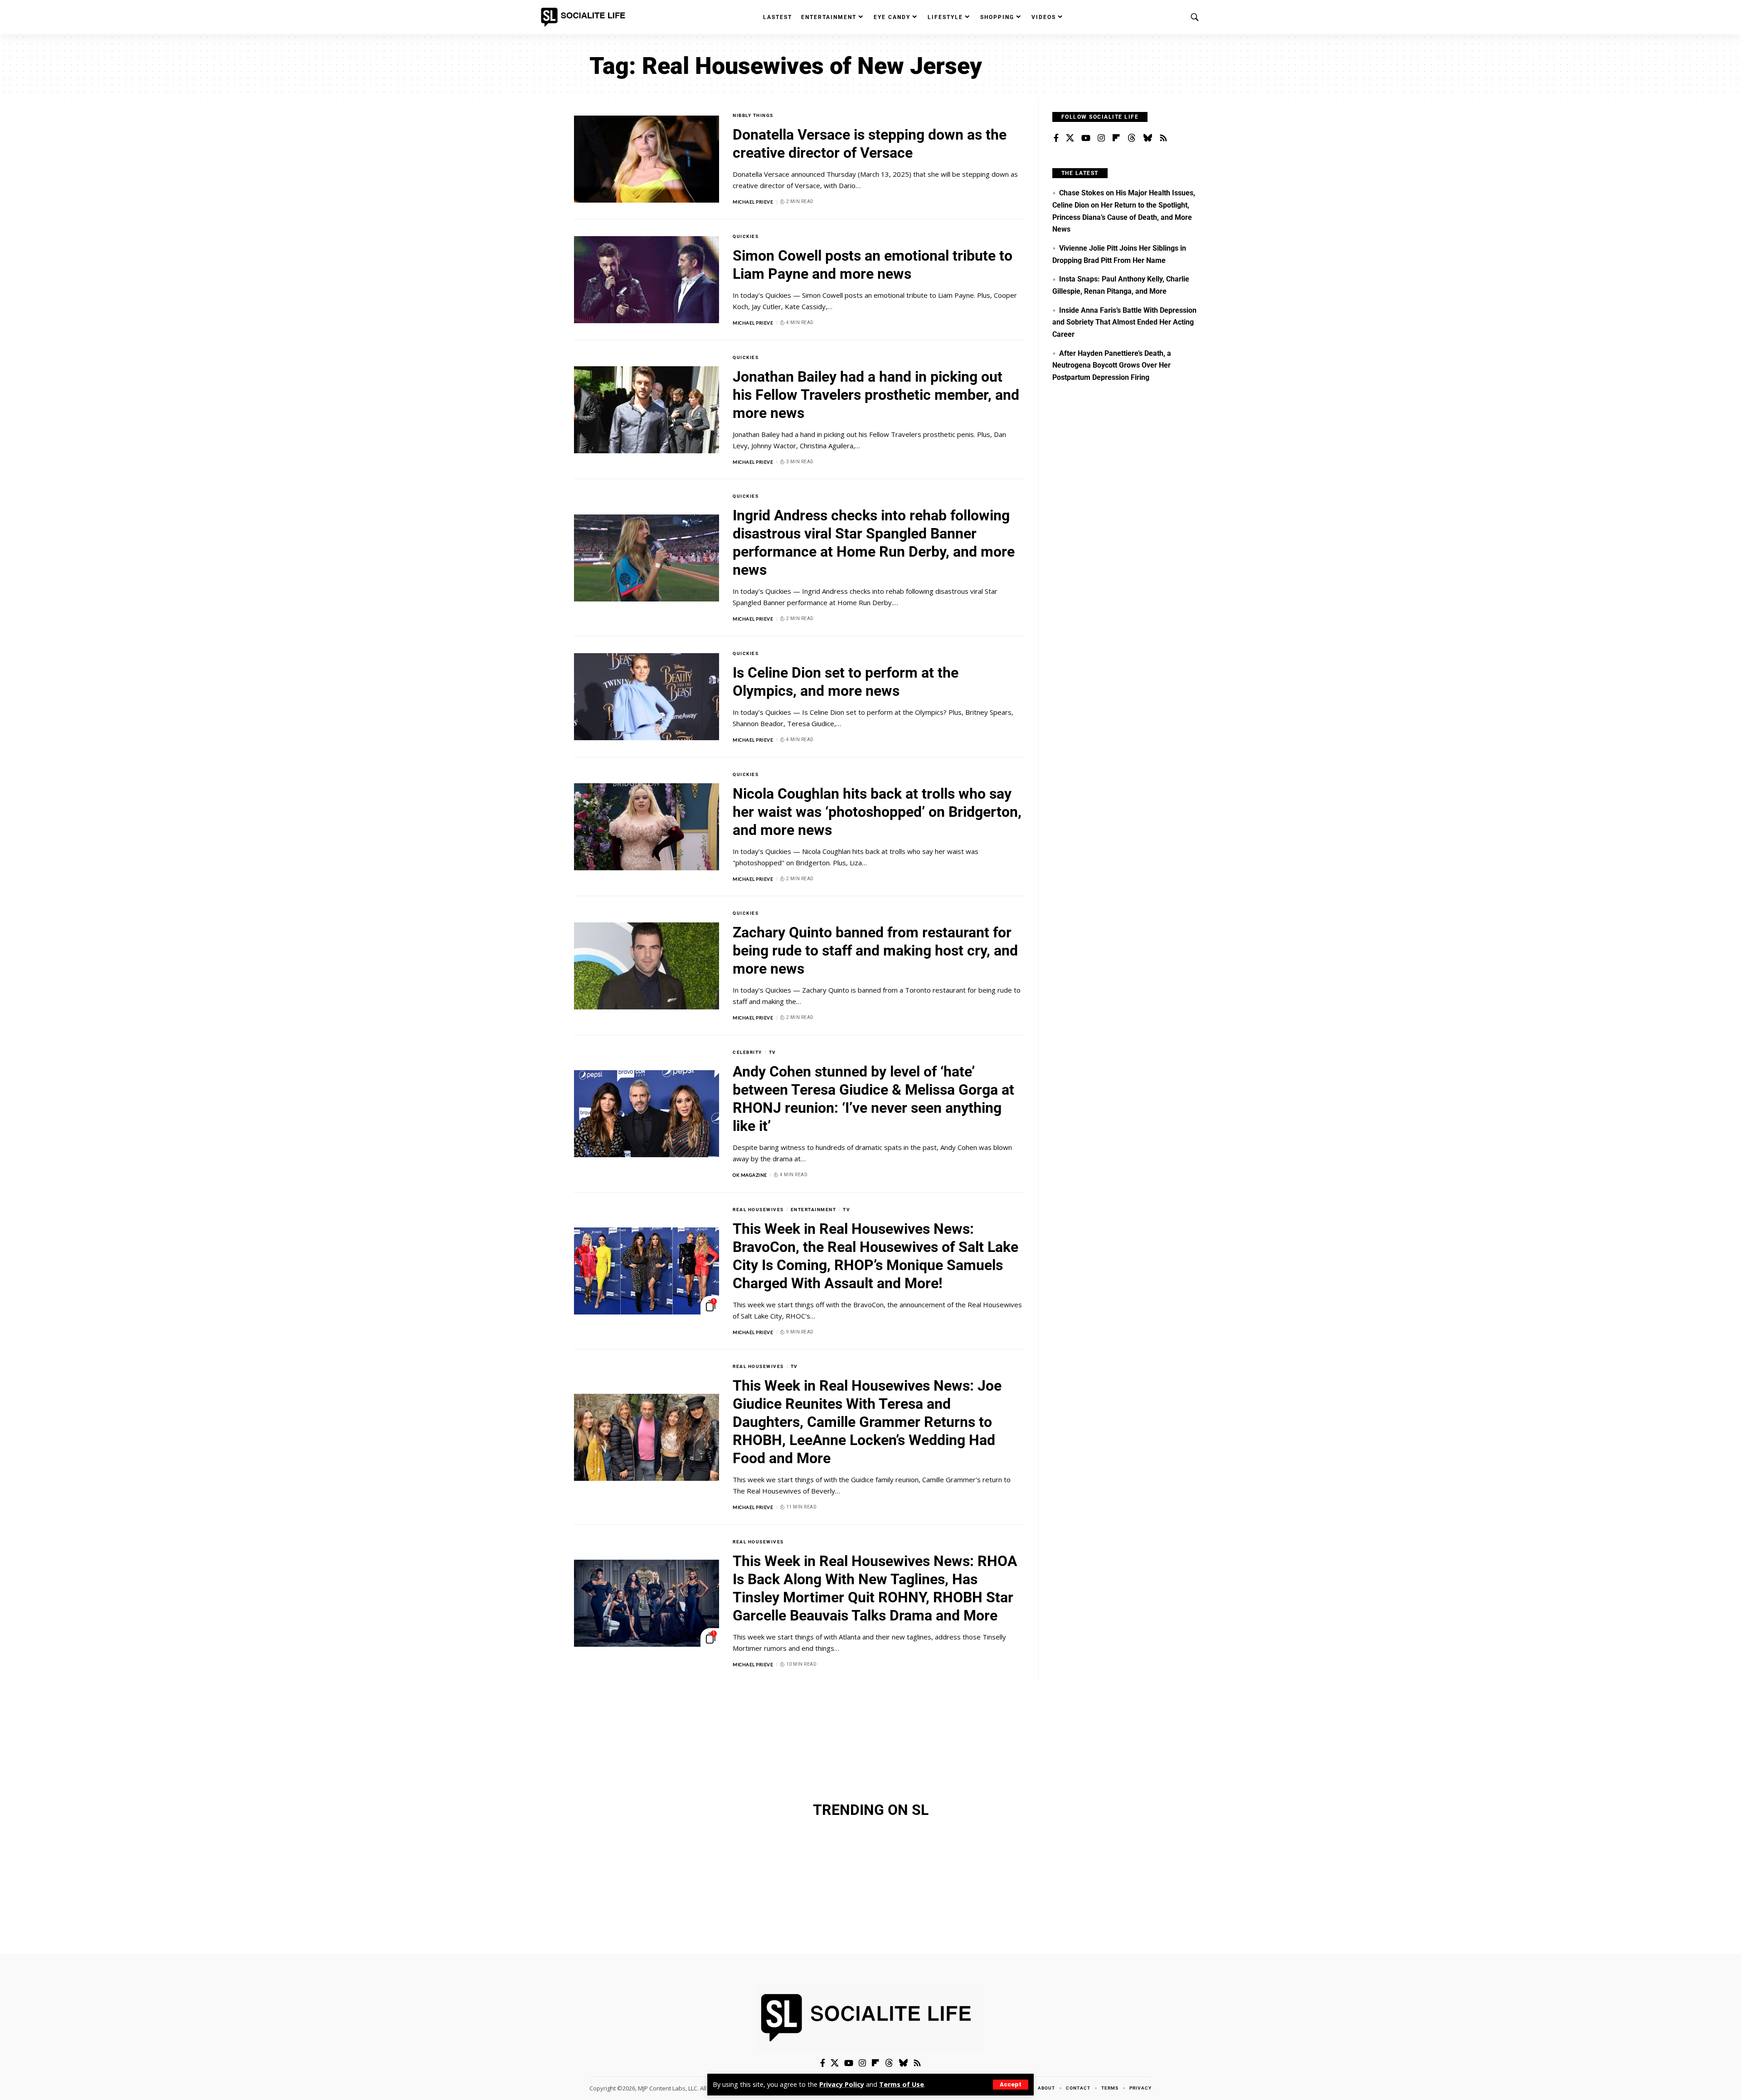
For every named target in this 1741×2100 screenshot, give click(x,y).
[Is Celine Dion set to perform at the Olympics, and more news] (647, 697)
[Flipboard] (1116, 138)
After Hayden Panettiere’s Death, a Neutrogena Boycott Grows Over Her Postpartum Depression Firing (1112, 365)
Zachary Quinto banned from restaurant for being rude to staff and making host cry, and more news (875, 951)
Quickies (746, 236)
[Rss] (1163, 138)
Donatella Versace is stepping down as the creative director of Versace (870, 144)
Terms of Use (902, 2084)
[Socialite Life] (585, 17)
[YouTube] (1086, 138)
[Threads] (1132, 138)
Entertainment (814, 1210)
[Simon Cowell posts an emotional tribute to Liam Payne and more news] (647, 280)
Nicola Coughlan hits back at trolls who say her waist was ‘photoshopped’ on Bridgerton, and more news (877, 812)
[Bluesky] (1148, 138)
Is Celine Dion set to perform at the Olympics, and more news (846, 682)
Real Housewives (758, 1210)
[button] (1011, 2085)
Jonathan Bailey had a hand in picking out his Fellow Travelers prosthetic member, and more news (876, 395)
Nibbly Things (753, 115)
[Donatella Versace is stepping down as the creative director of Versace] (647, 159)
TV (773, 1052)
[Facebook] (1056, 138)
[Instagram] (1101, 138)
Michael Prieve (753, 202)
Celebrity (747, 1052)
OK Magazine (750, 1175)
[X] (1070, 138)
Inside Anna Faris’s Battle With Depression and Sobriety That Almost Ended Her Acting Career (1124, 322)
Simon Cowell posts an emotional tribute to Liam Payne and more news (873, 265)
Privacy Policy (842, 2084)
